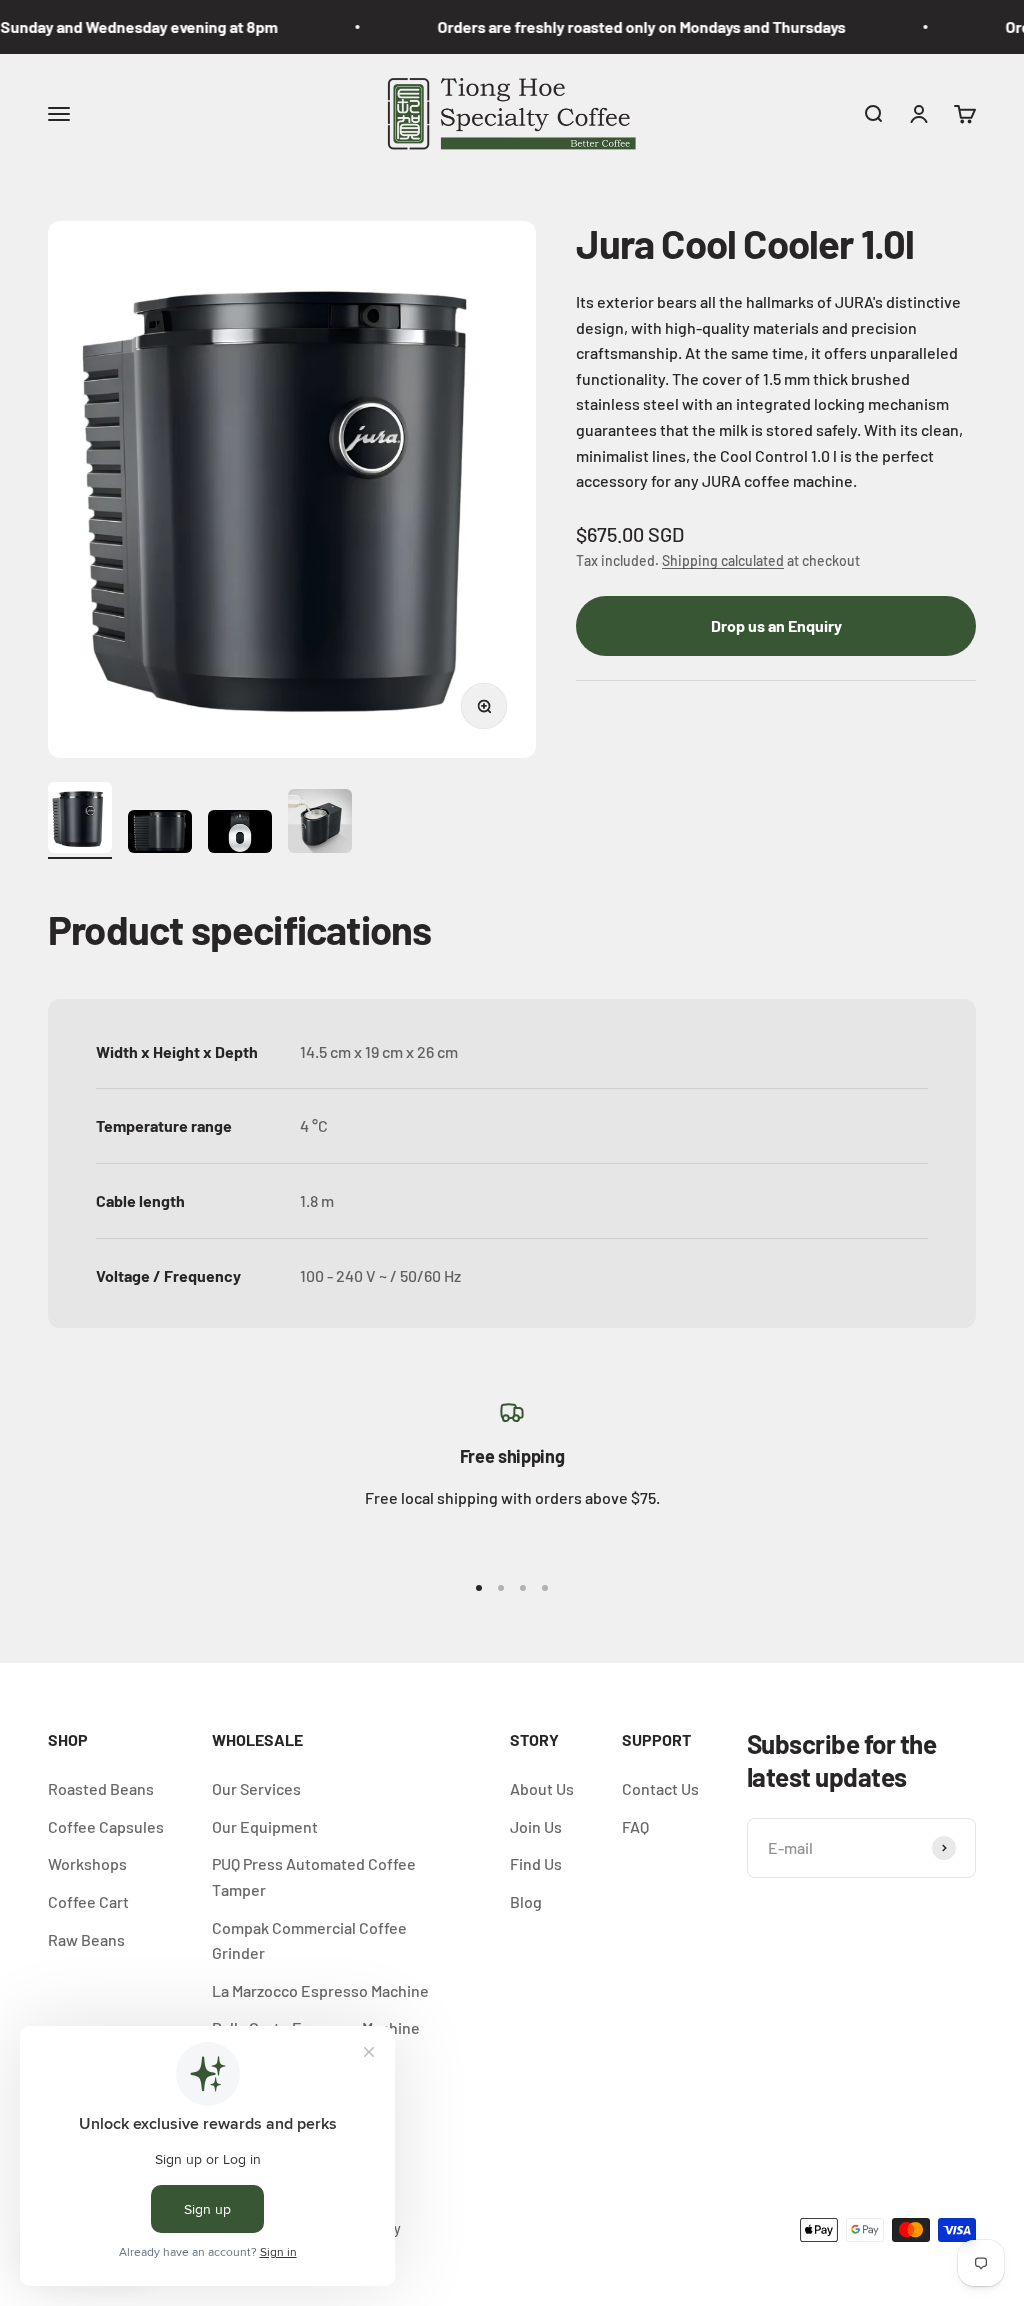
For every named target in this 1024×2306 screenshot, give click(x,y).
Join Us (536, 1826)
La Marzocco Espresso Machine (320, 1990)
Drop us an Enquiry (776, 625)
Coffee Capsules (106, 1826)
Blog (526, 1901)
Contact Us (660, 1788)
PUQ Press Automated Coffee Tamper (314, 1876)
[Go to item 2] (160, 834)
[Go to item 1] (80, 820)
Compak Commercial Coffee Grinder (309, 1940)
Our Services (256, 1788)
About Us (542, 1788)
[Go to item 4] (320, 824)
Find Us (536, 1863)
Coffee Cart (88, 1901)
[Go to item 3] (240, 834)
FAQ (635, 1826)
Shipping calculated (723, 560)
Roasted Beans (101, 1788)
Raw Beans (86, 1939)
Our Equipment (265, 1826)
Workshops (87, 1863)
